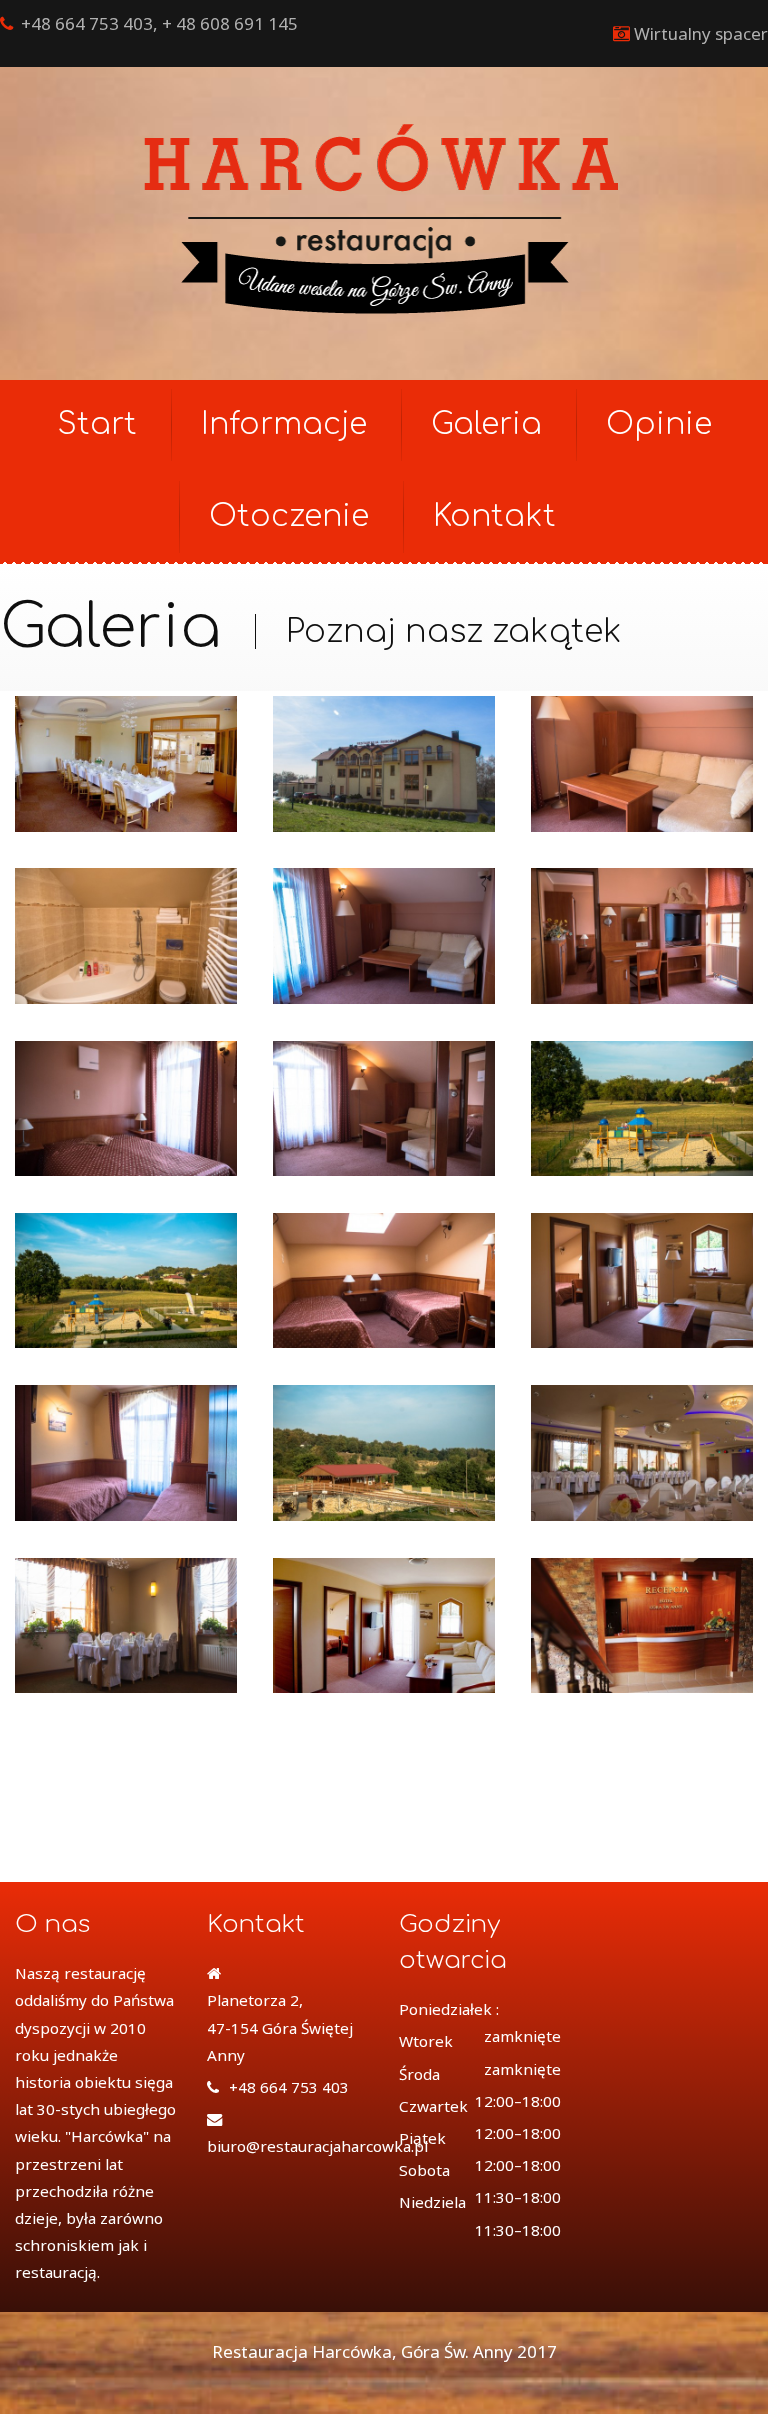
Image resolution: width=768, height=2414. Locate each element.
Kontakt (494, 516)
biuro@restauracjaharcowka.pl (317, 2146)
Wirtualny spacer (701, 33)
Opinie (659, 424)
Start (97, 424)
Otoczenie (289, 516)
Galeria (486, 424)
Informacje (284, 424)
